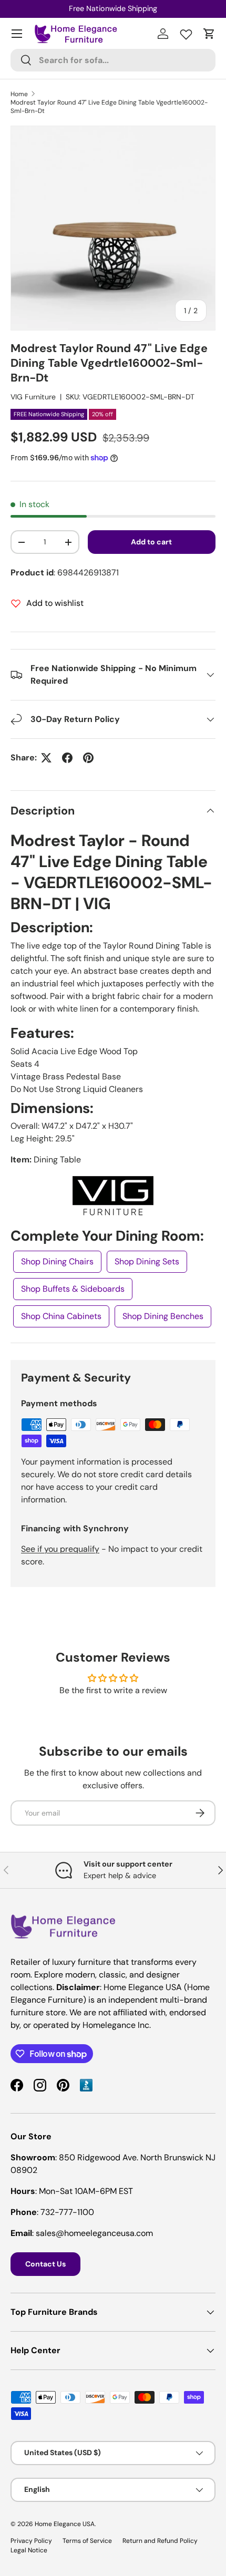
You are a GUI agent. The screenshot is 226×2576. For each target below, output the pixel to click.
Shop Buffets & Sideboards (73, 1289)
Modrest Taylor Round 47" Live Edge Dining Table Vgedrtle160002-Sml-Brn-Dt (109, 107)
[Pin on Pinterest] (88, 758)
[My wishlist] (186, 32)
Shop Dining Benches (163, 1316)
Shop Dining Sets (147, 1261)
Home (19, 94)
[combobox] (113, 60)
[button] (209, 34)
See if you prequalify (60, 1549)
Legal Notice (29, 2550)
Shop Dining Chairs (57, 1261)
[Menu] (17, 34)
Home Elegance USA (65, 2524)
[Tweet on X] (46, 758)
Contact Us (45, 2264)
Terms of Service (87, 2541)
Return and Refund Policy (160, 2541)
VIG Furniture (33, 397)
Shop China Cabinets (61, 1316)
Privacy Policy (31, 2541)
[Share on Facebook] (67, 758)
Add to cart (151, 542)
